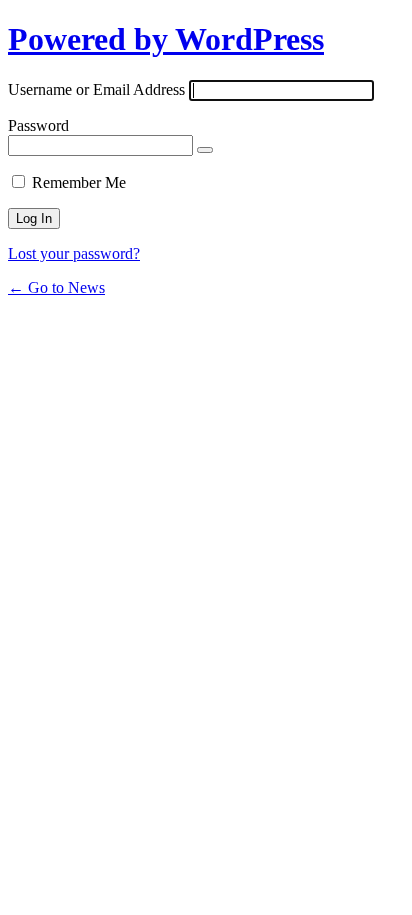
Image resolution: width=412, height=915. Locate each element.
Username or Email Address (96, 89)
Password (38, 125)
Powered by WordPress (166, 39)
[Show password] (205, 150)
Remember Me (79, 182)
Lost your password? (74, 253)
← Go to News (56, 287)
